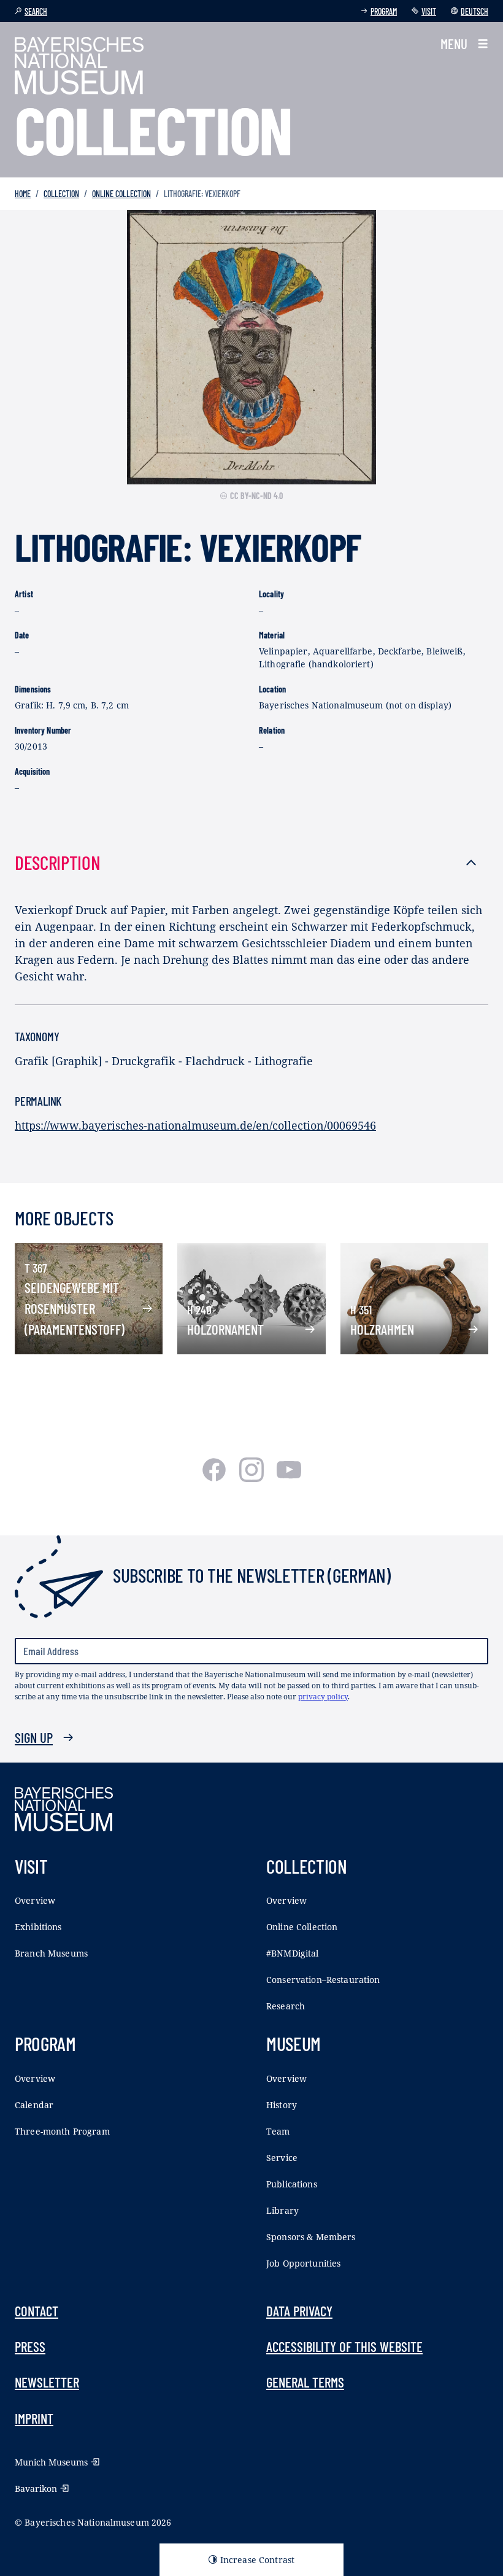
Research (286, 2006)
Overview (35, 1900)
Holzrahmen (382, 1329)
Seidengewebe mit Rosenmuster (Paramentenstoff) (75, 1309)
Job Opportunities (303, 2263)
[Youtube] (289, 1478)
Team (278, 2131)
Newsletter (47, 2382)
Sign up (34, 1737)
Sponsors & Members (311, 2237)
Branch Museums (51, 1953)
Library (282, 2210)
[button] (464, 44)
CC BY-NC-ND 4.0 (256, 496)
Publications (292, 2184)
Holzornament (225, 1329)
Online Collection (121, 194)
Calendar (34, 2105)
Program (384, 11)
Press (30, 2346)
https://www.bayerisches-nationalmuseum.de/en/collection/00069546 (195, 1125)
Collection (61, 194)
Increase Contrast (257, 2560)
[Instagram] (253, 1478)
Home (23, 194)
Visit (429, 11)
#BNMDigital (293, 1953)
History (282, 2105)
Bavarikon (36, 2489)
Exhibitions (38, 1927)
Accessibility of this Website (344, 2346)
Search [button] (36, 11)
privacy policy (323, 1697)
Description (58, 862)
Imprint (34, 2418)
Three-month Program (62, 2131)
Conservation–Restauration (323, 1980)
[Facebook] (216, 1478)
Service (282, 2158)
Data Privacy (299, 2311)
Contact (36, 2311)
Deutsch (474, 11)
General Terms (305, 2382)
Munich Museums (51, 2462)
